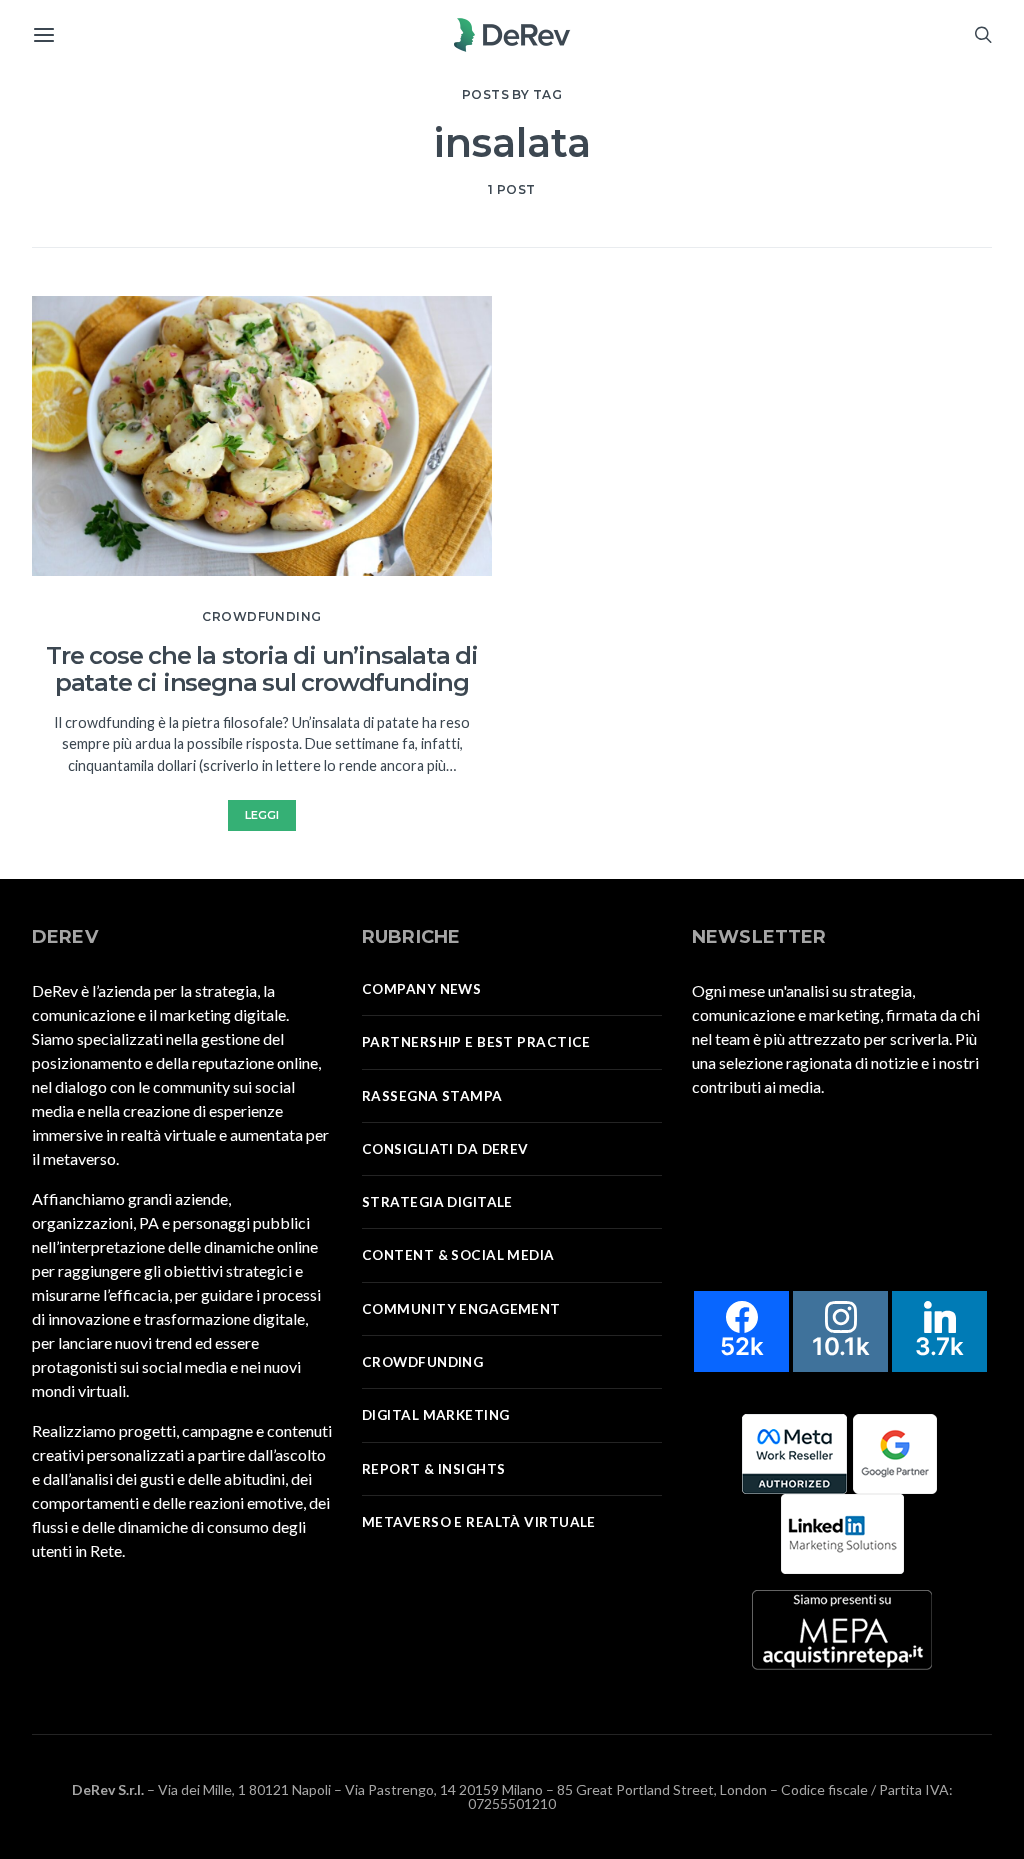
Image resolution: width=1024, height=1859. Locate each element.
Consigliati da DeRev (445, 1149)
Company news (421, 989)
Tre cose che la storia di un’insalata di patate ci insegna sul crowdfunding (262, 669)
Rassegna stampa (432, 1096)
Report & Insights (433, 1469)
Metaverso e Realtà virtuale (479, 1522)
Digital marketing (435, 1415)
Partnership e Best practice (476, 1042)
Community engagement (461, 1309)
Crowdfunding (261, 616)
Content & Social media (458, 1255)
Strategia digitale (437, 1202)
